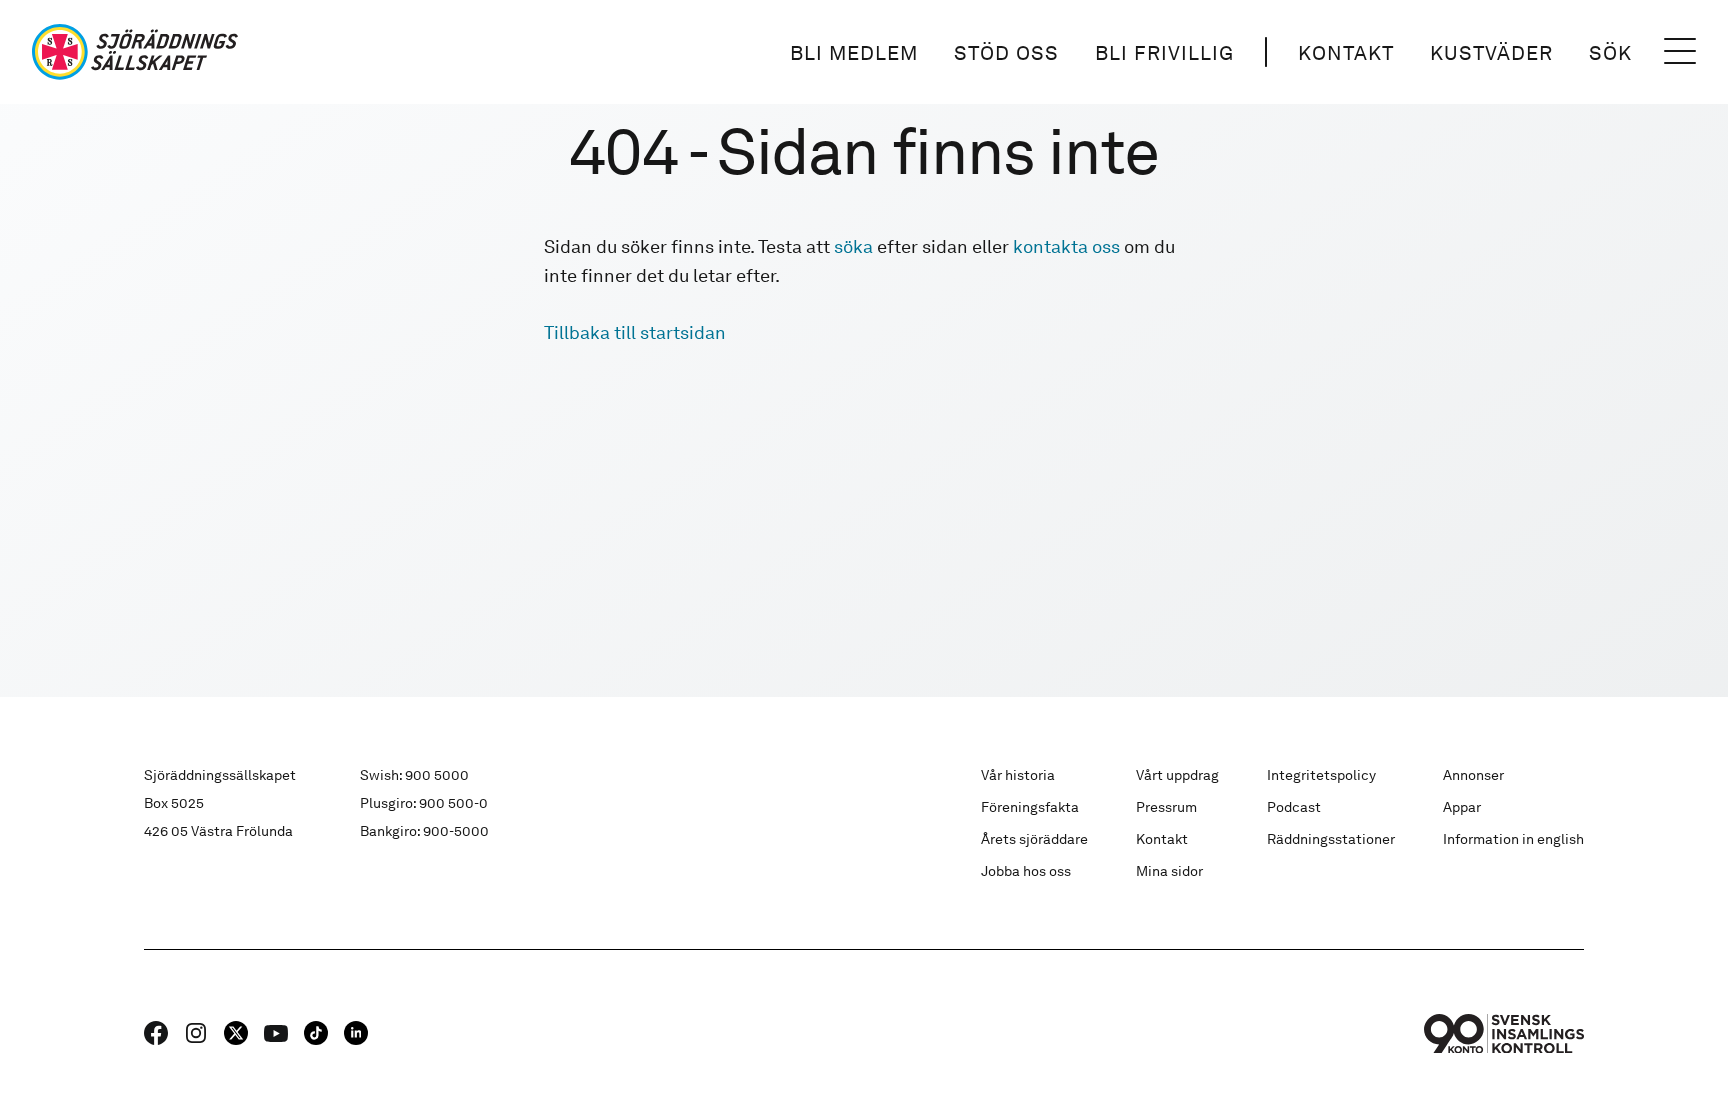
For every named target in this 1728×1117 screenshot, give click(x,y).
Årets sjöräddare (1034, 839)
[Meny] (1680, 52)
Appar (1462, 807)
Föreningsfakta (1030, 807)
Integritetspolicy (1321, 775)
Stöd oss (1006, 53)
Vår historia (1018, 775)
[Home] (135, 52)
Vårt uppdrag (1177, 775)
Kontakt (1346, 53)
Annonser (1473, 775)
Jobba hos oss (1026, 871)
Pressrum (1166, 807)
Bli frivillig (1164, 53)
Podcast (1294, 807)
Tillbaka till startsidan (635, 332)
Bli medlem (854, 53)
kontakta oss (1066, 246)
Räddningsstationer (1331, 839)
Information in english (1513, 839)
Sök (1610, 53)
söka (853, 246)
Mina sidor (1169, 871)
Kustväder (1491, 53)
